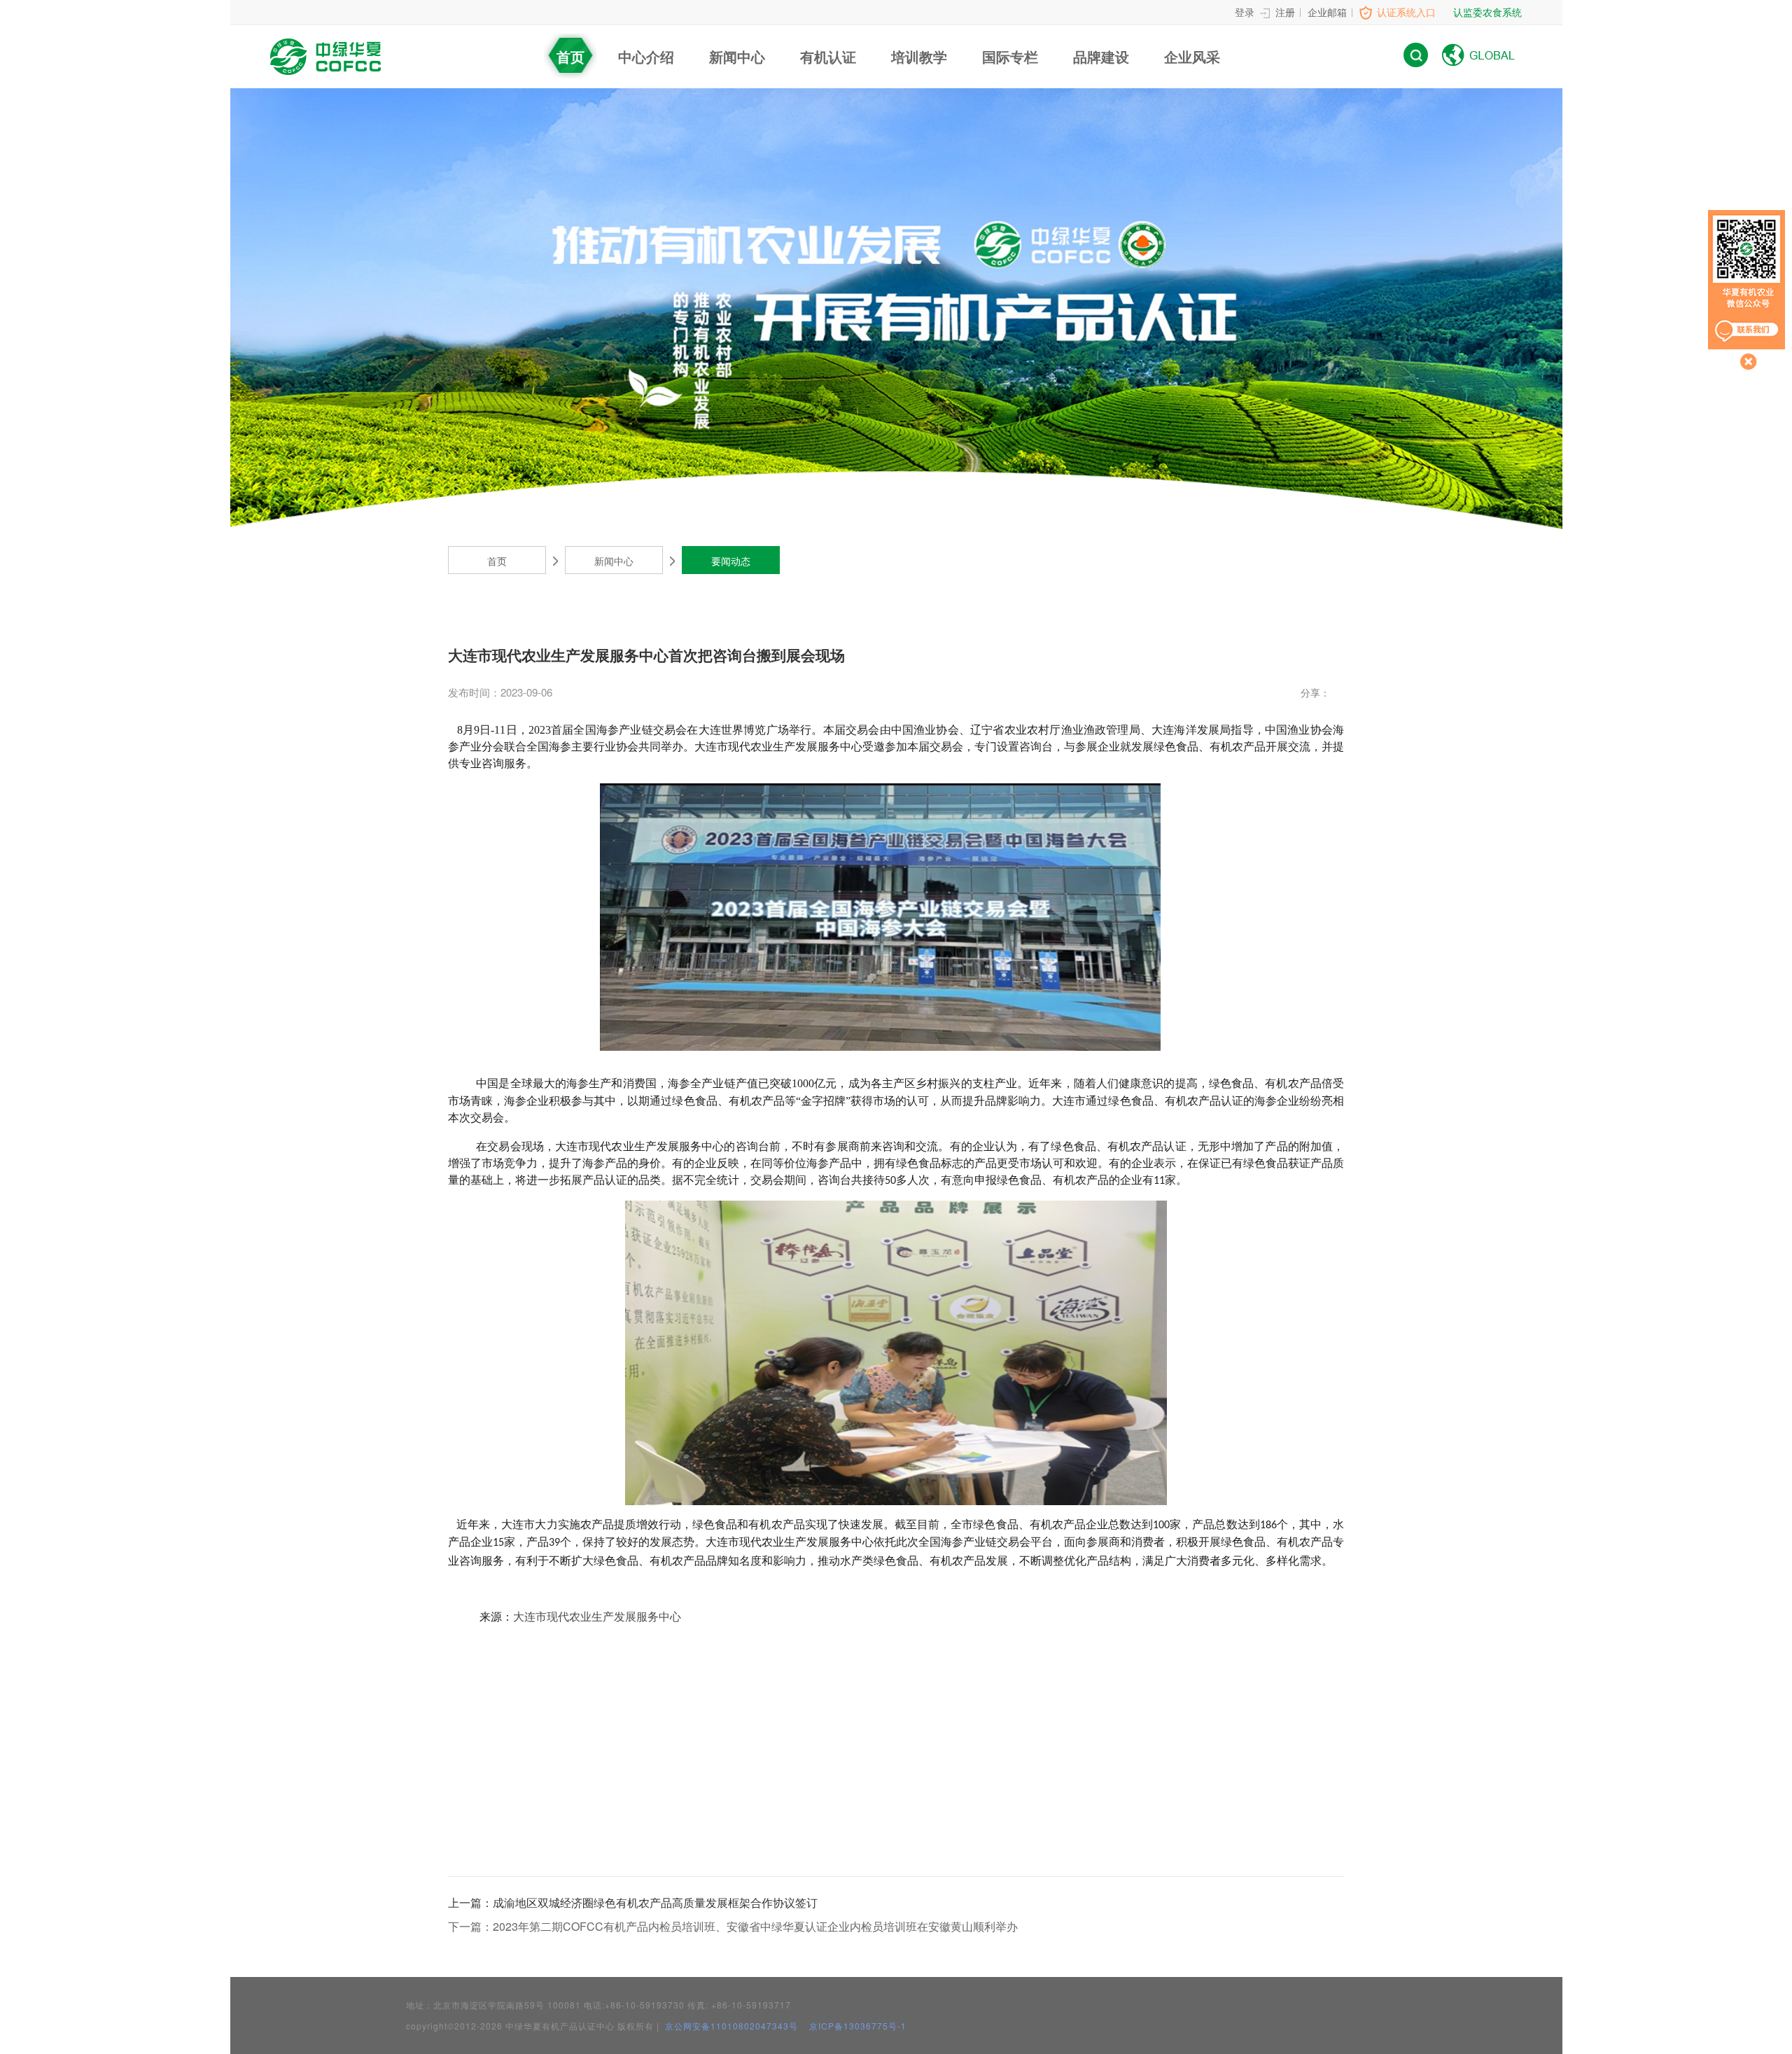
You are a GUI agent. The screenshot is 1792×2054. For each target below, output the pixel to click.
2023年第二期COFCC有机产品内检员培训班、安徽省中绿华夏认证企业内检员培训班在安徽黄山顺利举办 (733, 1926)
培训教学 (919, 56)
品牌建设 (1101, 56)
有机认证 (828, 56)
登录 (1245, 12)
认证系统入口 (1406, 12)
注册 (1285, 12)
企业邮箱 (1327, 12)
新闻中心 (737, 56)
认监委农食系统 (1487, 12)
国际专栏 (1010, 56)
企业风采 (1192, 56)
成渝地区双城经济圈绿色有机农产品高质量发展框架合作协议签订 (633, 1902)
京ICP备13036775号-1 (858, 2026)
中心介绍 (646, 56)
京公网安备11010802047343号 (730, 2026)
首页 (570, 56)
